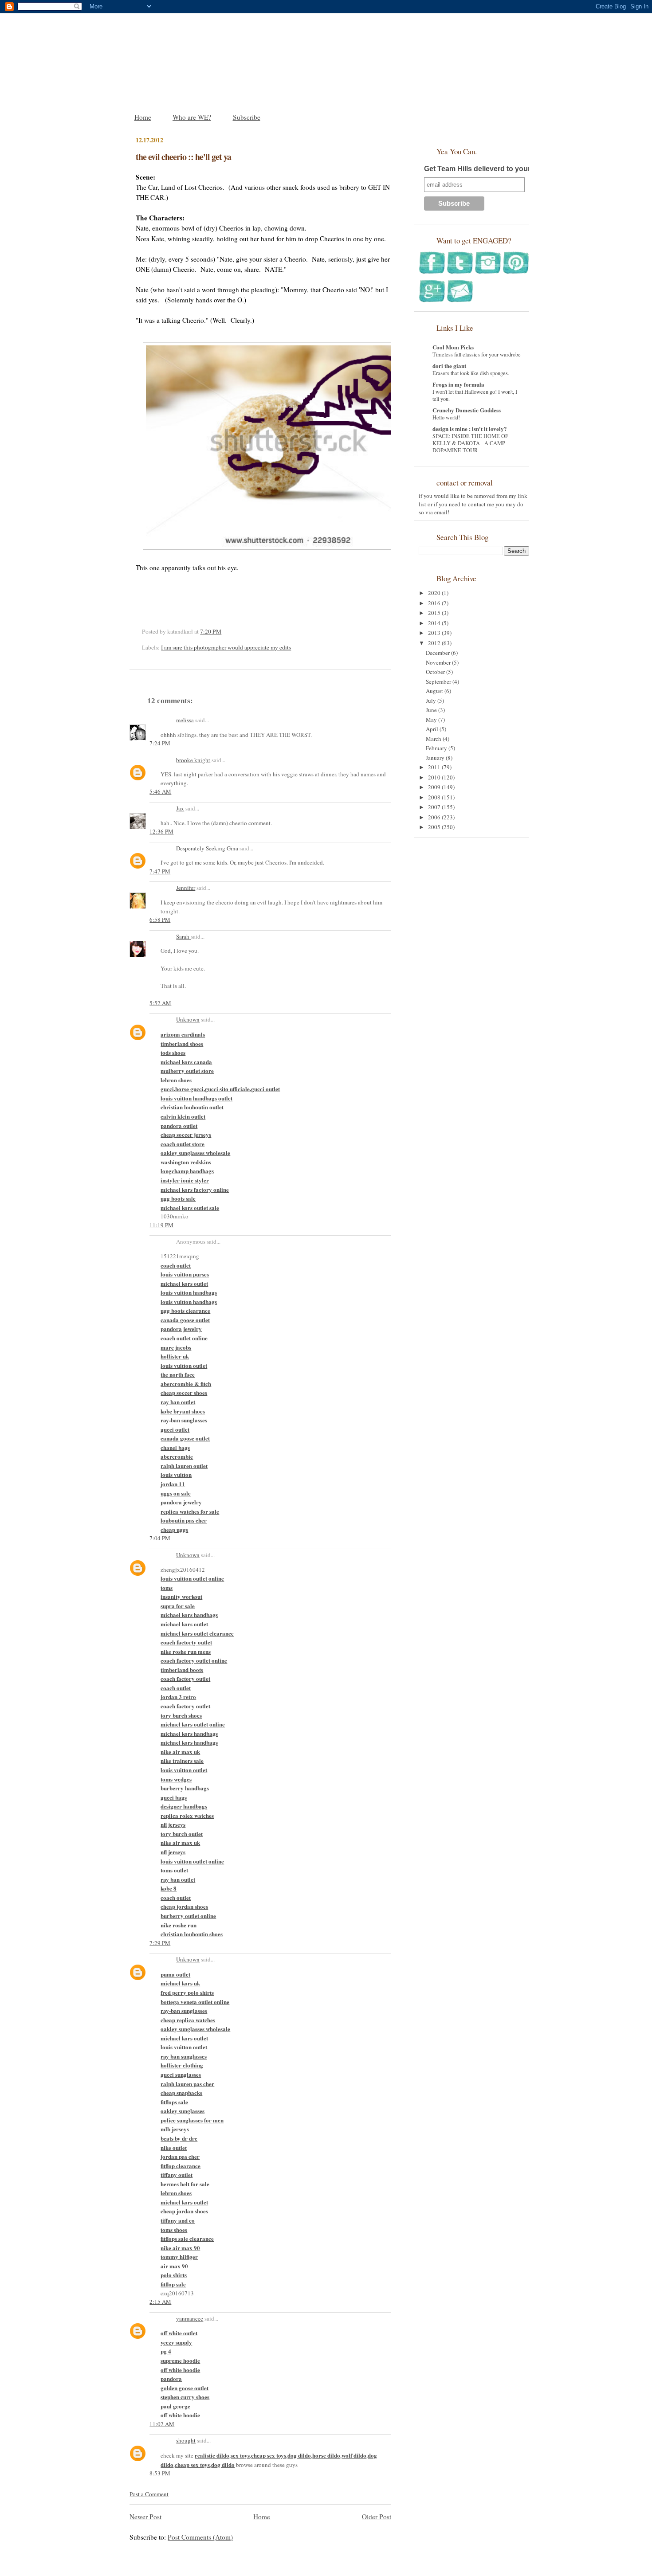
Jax (180, 808)
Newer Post (145, 2517)
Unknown (188, 1019)
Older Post (377, 2517)
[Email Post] (224, 631)
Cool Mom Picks (453, 347)
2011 (435, 767)
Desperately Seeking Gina (207, 848)
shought (186, 2440)
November (439, 662)
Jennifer (186, 888)
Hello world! (446, 417)
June (432, 710)
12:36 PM (161, 831)
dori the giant (449, 366)
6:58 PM (160, 920)
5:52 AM (160, 1003)
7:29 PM (160, 1943)
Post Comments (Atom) (200, 2537)
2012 (435, 643)
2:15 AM (160, 2302)
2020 (435, 593)
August (435, 691)
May (432, 720)
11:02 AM (162, 2424)
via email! (437, 512)
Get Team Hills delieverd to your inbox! (489, 169)
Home (143, 117)
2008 (435, 797)
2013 (435, 633)
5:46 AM (160, 791)
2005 (435, 827)
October (436, 672)
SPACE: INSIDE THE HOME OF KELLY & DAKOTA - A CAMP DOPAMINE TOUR (470, 443)
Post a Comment (149, 2494)
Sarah (183, 936)
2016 (435, 603)
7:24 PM (160, 743)
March (434, 739)
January (436, 758)
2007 (435, 807)
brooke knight (193, 760)
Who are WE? (192, 117)
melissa (185, 720)
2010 (435, 777)
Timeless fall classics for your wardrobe (477, 354)
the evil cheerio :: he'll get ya (183, 157)
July (432, 701)
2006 (435, 817)
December (438, 653)
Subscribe (247, 117)
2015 (435, 613)
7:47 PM (160, 871)
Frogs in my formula (458, 384)
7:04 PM (160, 1538)
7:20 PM (211, 631)
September (439, 681)
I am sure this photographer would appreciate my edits (226, 647)
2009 (435, 787)
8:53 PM (160, 2473)
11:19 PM (161, 1225)
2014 (435, 623)
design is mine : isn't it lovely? (470, 429)
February (437, 748)
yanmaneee (190, 2318)
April (433, 729)
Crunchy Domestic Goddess (467, 410)
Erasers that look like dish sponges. (471, 373)
